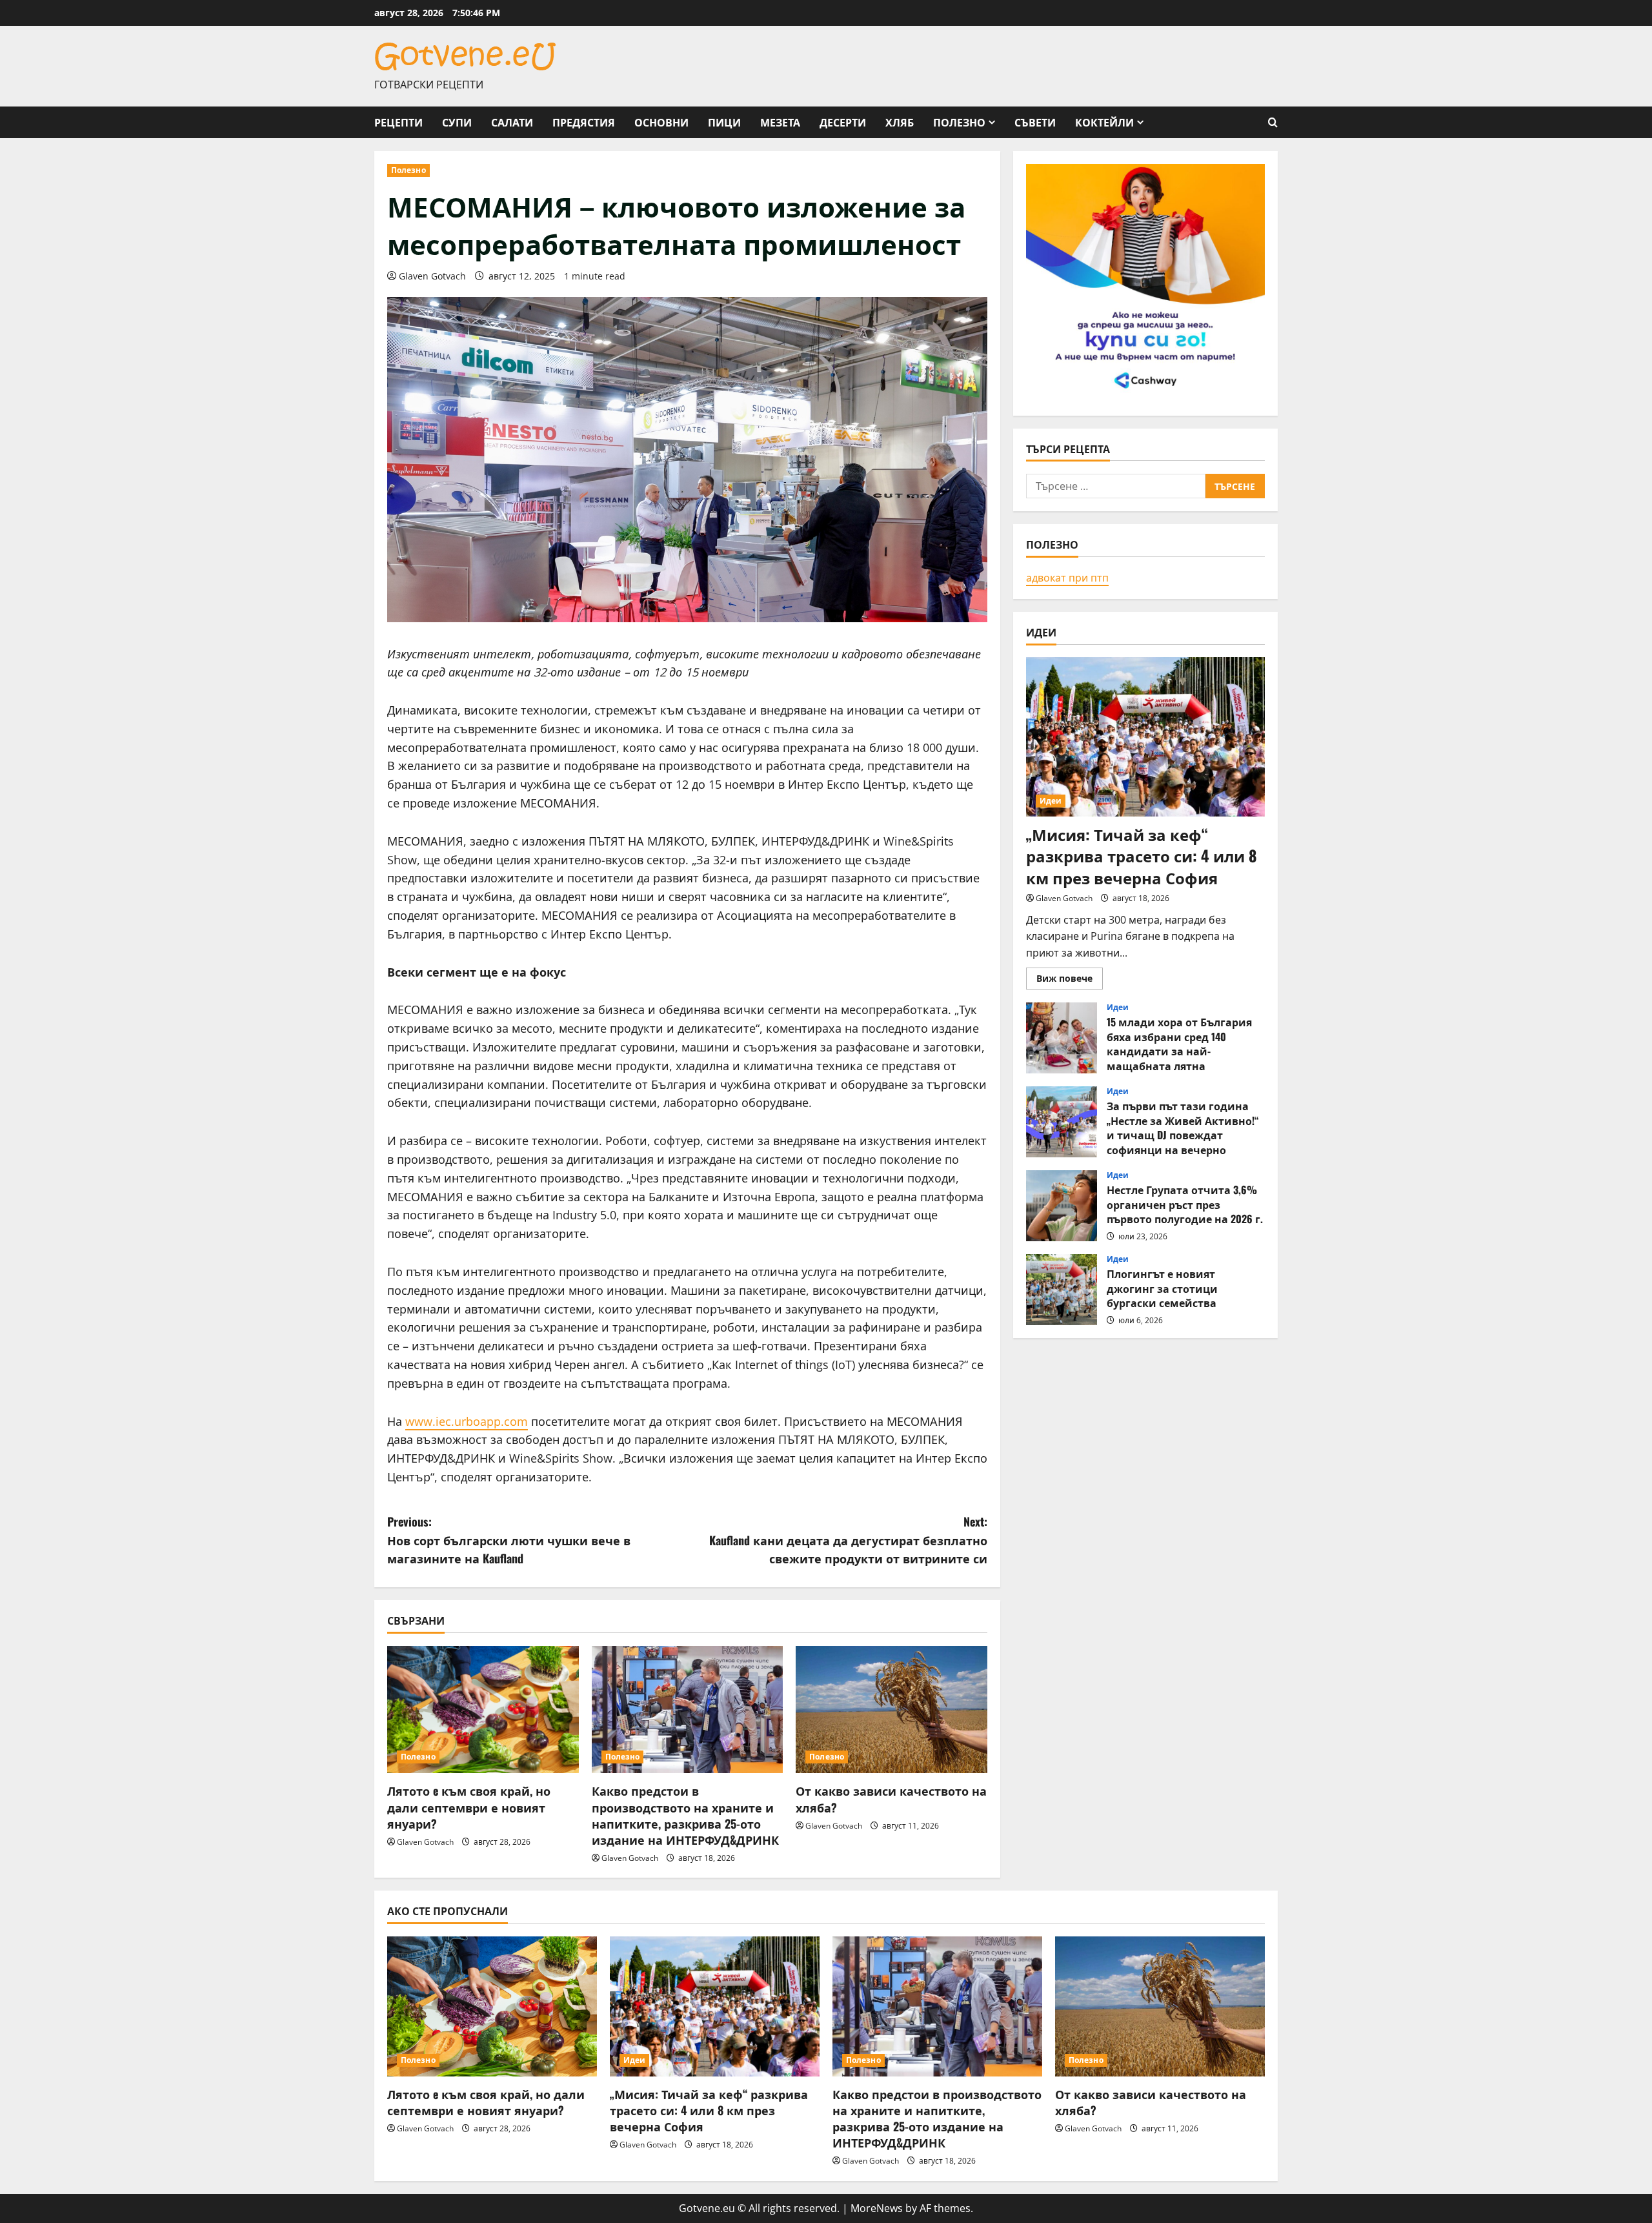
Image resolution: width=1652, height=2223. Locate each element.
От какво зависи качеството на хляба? (891, 1799)
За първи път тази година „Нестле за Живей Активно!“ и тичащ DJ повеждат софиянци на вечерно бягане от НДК (1062, 1122)
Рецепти (398, 122)
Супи (457, 122)
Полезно (959, 122)
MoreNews (877, 2208)
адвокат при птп (1067, 577)
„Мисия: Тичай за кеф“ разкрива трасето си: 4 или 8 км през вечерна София (1142, 855)
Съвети (1035, 122)
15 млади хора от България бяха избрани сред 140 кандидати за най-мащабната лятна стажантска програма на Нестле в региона (1062, 1038)
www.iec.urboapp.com (467, 1421)
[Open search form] (1273, 122)
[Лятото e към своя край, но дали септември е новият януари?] (483, 1710)
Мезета (780, 122)
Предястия (584, 122)
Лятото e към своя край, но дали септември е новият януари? (469, 1807)
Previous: (509, 1540)
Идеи (1051, 800)
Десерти (843, 122)
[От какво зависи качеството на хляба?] (891, 1710)
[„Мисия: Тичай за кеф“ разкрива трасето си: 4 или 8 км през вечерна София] (1145, 737)
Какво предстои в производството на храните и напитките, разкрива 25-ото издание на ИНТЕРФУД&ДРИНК (685, 1815)
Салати (512, 122)
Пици (724, 122)
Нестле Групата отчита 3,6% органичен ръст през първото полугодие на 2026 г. (1062, 1206)
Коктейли (1104, 122)
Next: (848, 1540)
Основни (661, 122)
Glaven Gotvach (432, 276)
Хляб (900, 122)
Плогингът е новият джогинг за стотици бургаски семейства (1062, 1290)
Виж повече (1070, 980)
